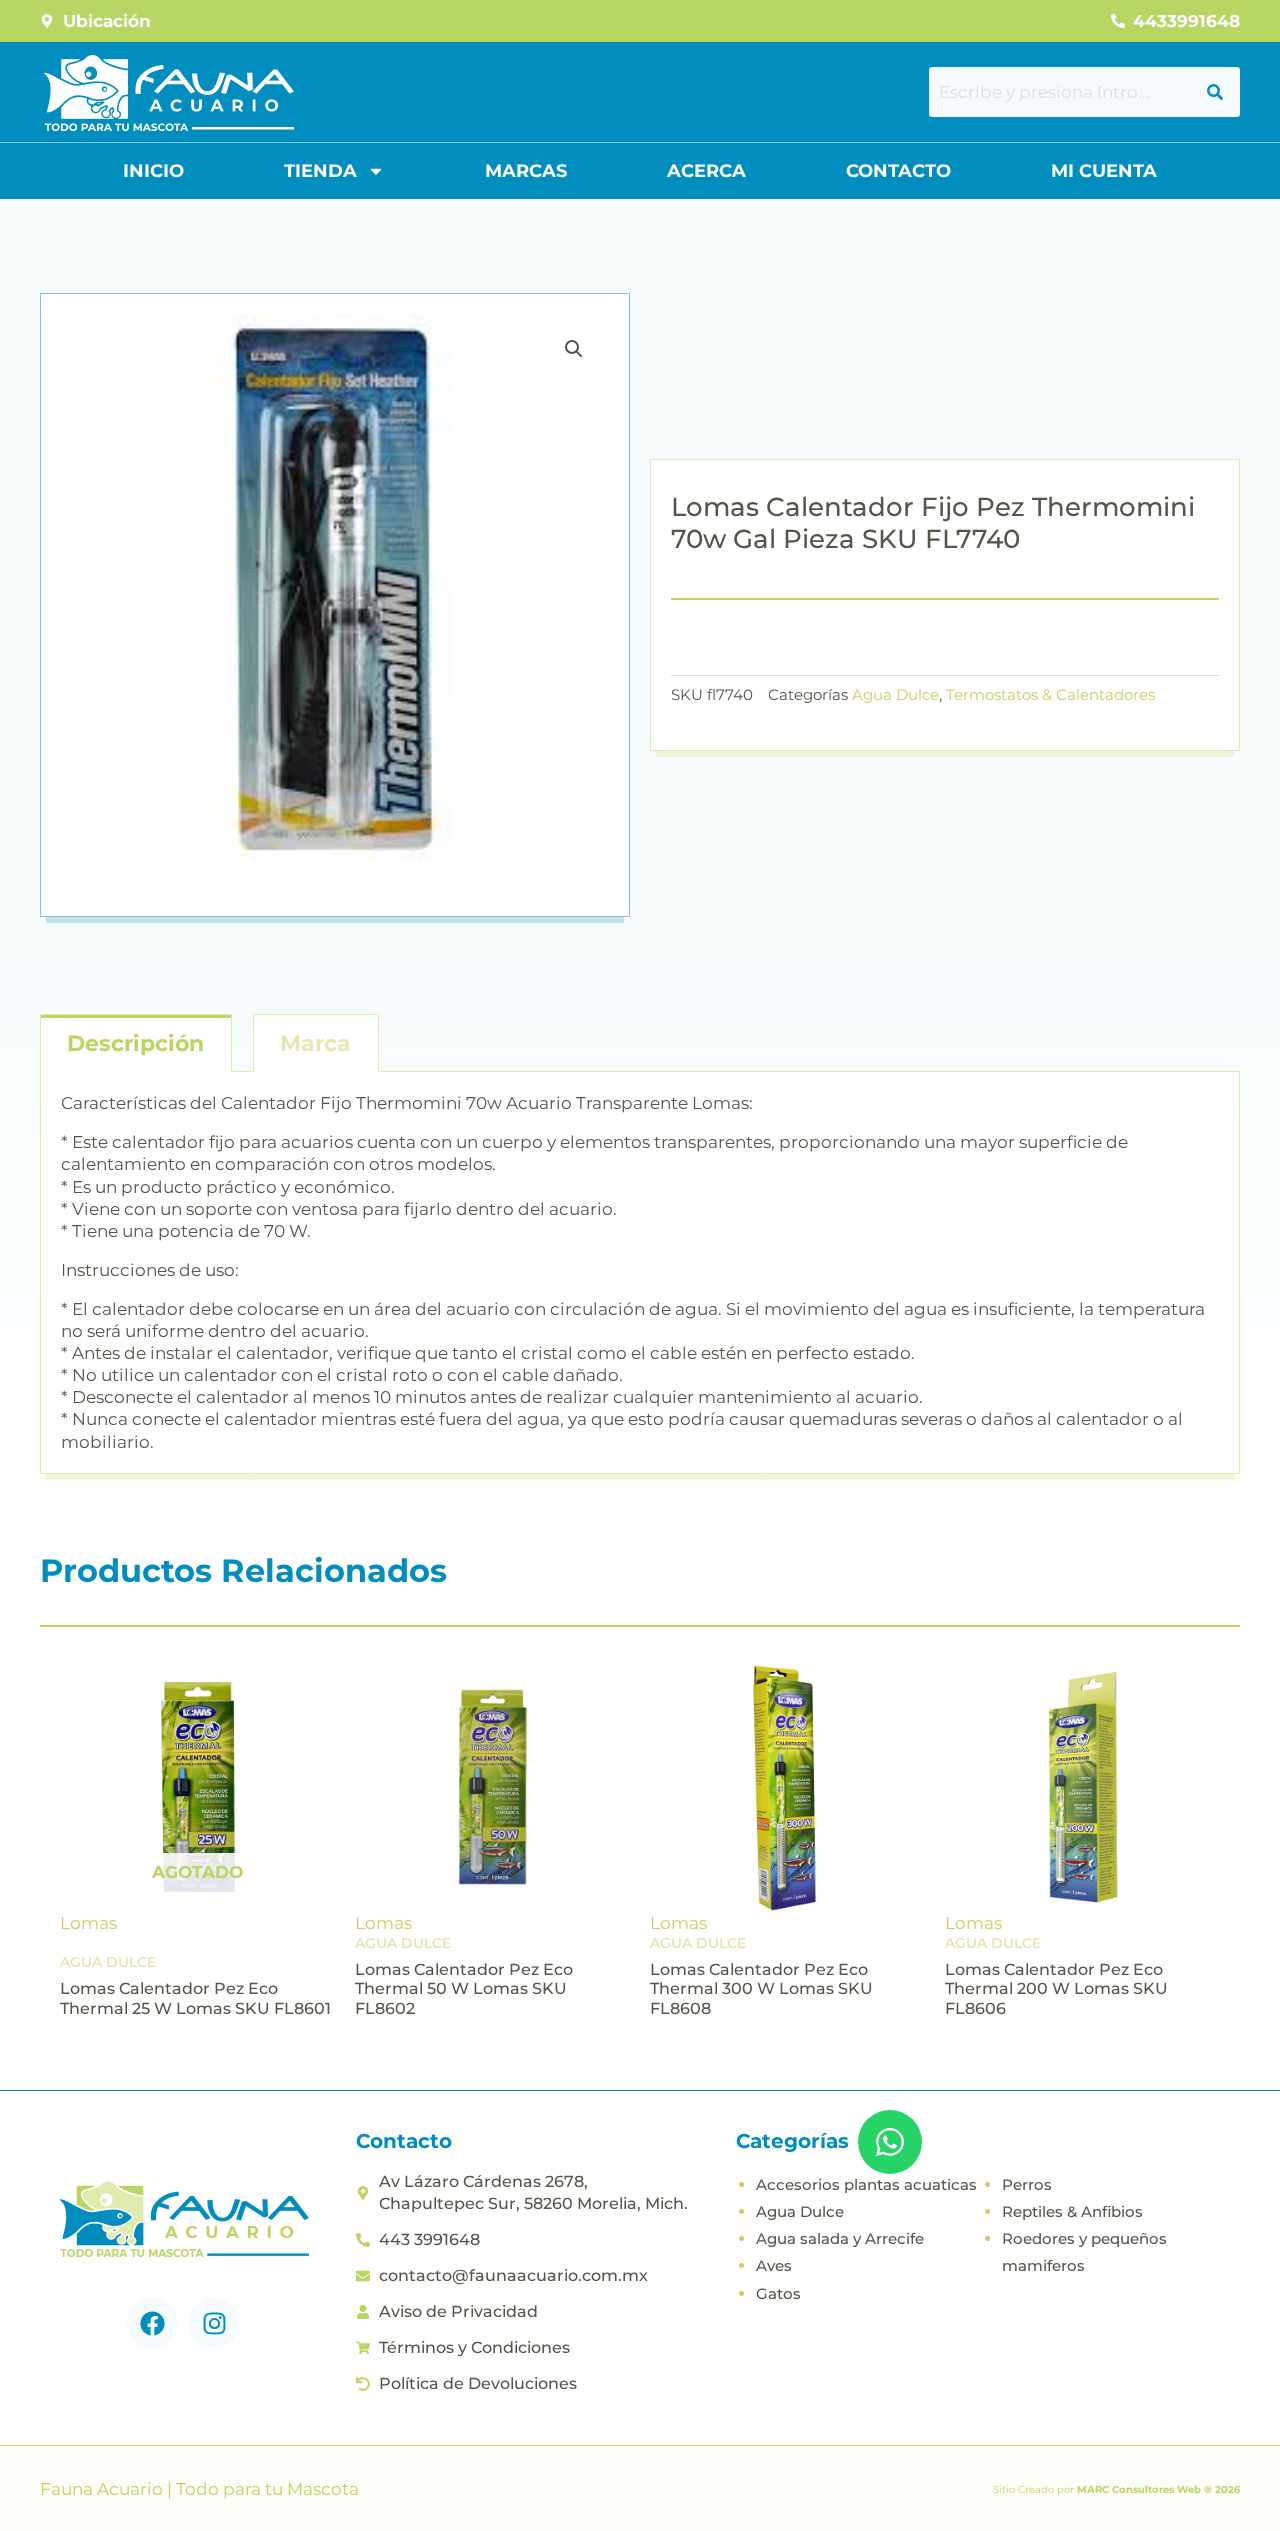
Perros (1027, 2184)
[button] (574, 349)
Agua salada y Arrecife (840, 2238)
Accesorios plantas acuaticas (866, 2184)
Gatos (778, 2293)
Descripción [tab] (135, 1043)
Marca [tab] (315, 1043)
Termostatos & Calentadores (1050, 694)
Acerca (706, 171)
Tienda (320, 171)
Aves (774, 2265)
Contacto (898, 171)
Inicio (153, 171)
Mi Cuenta (1104, 171)
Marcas (526, 171)
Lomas (88, 1923)
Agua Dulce (895, 694)
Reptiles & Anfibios (1072, 2211)
